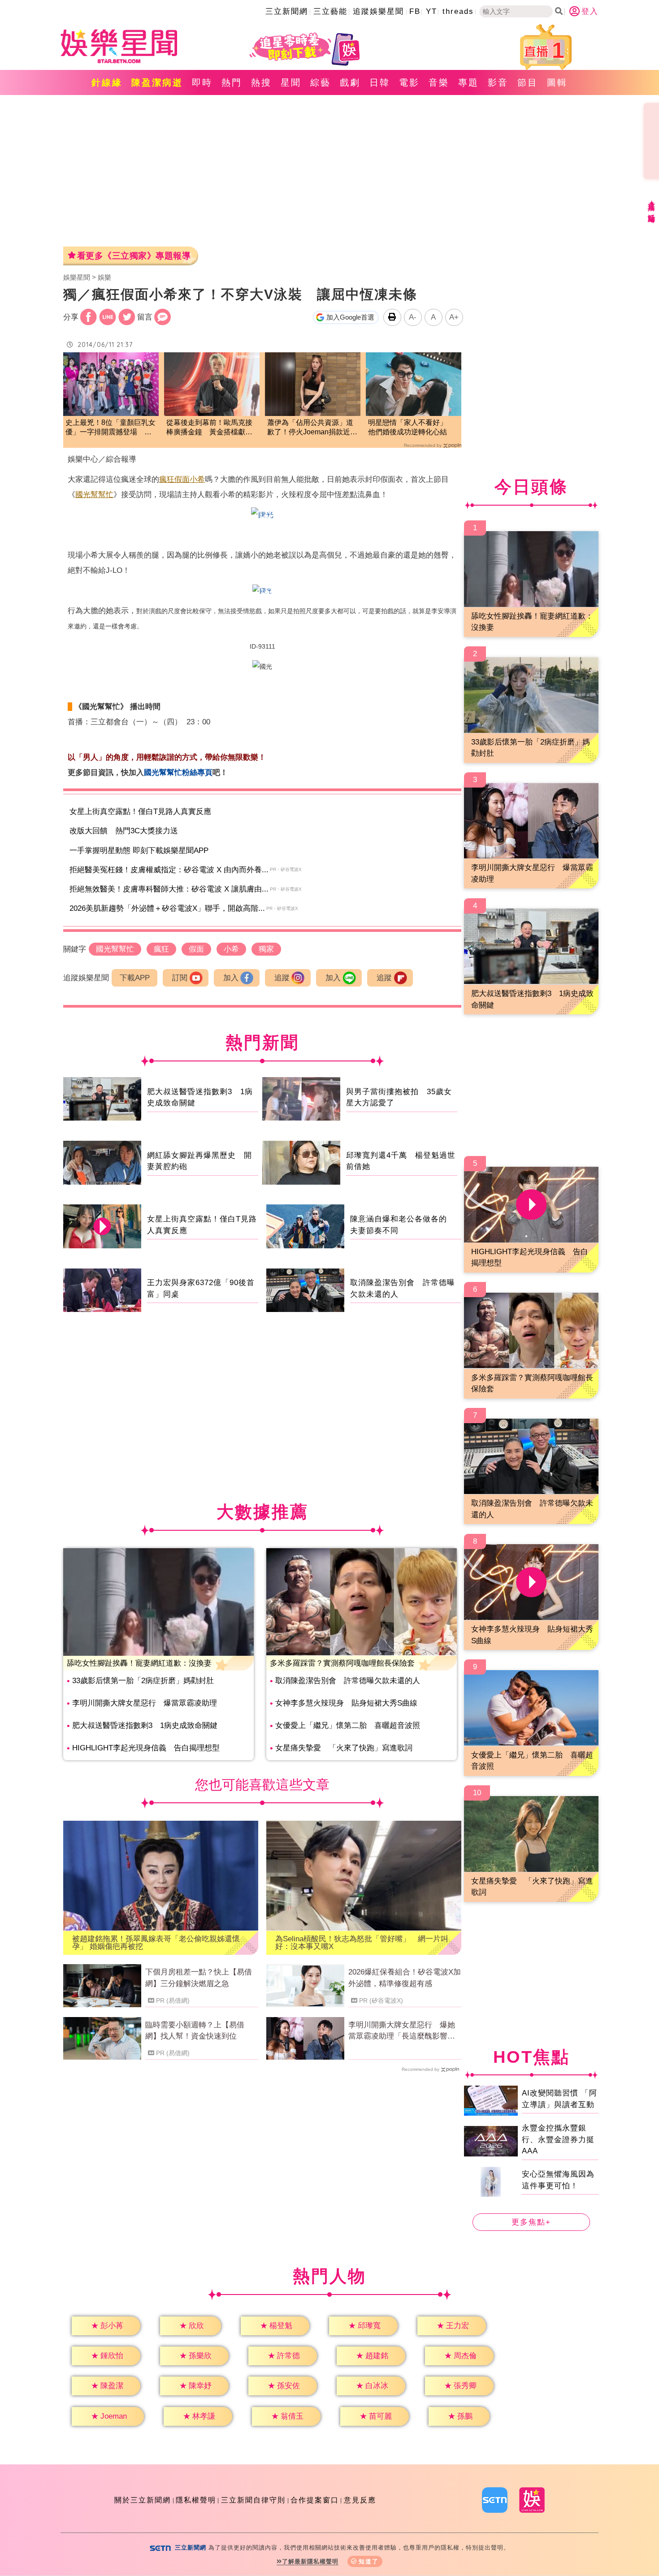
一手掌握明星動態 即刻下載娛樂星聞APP (139, 851)
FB (415, 11)
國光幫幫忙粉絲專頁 (178, 773)
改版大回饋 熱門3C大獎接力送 (124, 831)
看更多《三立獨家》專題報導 (134, 256)
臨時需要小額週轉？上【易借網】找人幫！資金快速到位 (195, 2031)
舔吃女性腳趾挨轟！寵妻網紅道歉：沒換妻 (139, 1663)
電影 (409, 82)
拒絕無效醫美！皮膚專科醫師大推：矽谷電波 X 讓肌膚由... (169, 889)
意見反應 (360, 2500)
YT (431, 11)
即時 (202, 82)
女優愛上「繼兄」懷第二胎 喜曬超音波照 (348, 1725)
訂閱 (180, 978)
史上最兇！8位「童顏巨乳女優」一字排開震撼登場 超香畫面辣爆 (111, 428)
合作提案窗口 (315, 2500)
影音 (498, 82)
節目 (528, 82)
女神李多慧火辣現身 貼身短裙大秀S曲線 (346, 1703)
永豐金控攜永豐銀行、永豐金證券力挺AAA (558, 2139)
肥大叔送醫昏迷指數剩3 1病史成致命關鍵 (145, 1725)
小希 (197, 479)
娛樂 (104, 277)
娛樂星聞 (77, 277)
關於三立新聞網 (143, 2500)
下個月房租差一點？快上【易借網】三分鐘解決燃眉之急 (199, 1978)
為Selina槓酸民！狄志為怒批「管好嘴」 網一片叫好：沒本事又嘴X (362, 1943)
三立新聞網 (287, 11)
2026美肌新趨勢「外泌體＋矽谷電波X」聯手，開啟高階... (167, 908)
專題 (468, 82)
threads (458, 11)
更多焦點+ (531, 2222)
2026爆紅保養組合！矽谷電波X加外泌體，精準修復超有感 (405, 1978)
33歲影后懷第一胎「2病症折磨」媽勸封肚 (143, 1681)
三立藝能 (330, 11)
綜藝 (321, 82)
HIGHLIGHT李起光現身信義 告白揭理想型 (146, 1748)
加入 (231, 978)
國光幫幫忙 (94, 495)
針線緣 (107, 82)
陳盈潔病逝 (157, 82)
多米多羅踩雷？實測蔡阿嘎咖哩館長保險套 (342, 1663)
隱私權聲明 (196, 2500)
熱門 (232, 82)
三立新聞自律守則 (253, 2500)
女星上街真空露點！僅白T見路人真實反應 (140, 812)
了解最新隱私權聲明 (310, 2561)
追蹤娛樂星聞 (378, 11)
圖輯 (557, 82)
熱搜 (261, 82)
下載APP (135, 978)
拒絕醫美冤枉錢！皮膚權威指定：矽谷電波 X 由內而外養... (169, 870)
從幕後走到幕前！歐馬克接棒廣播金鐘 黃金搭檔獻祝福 (209, 428)
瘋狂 (167, 479)
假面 (182, 479)
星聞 (291, 82)
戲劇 (350, 82)
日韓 (380, 82)
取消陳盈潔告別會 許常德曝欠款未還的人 (348, 1681)
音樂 (439, 82)
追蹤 (282, 978)
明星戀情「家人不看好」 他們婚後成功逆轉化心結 (411, 427)
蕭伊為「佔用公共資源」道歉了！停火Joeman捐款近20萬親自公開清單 (313, 428)
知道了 (369, 2561)
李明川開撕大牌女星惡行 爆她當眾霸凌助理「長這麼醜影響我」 (402, 2031)
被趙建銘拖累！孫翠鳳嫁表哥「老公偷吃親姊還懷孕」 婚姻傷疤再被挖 (156, 1943)
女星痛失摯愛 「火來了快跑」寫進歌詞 (344, 1748)
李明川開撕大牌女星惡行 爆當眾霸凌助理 (145, 1703)
